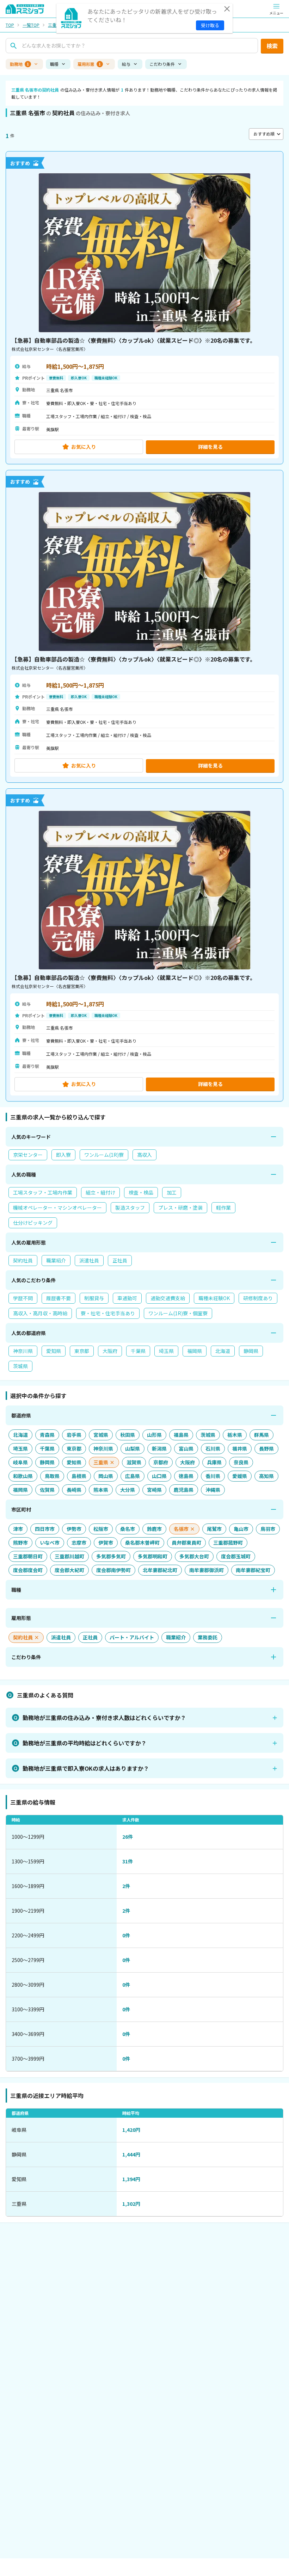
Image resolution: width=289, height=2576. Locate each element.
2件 (126, 1886)
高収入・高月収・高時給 (40, 1313)
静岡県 (251, 1351)
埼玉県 (166, 1351)
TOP (10, 25)
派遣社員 (89, 1260)
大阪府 (110, 1351)
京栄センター (28, 1155)
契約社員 (23, 1260)
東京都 (82, 1351)
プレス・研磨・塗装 (180, 1208)
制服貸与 (94, 1298)
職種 (54, 64)
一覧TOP (31, 25)
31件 (128, 1861)
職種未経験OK (214, 1298)
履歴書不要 (59, 1298)
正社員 (120, 1260)
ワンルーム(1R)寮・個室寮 (178, 1313)
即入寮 (63, 1155)
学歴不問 (23, 1298)
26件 (128, 1837)
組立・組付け (100, 1192)
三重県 (54, 25)
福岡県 (195, 1351)
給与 (126, 64)
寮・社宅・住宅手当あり (108, 1313)
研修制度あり (258, 1298)
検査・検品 (141, 1192)
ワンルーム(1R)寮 (104, 1155)
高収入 (144, 1155)
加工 (172, 1192)
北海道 (223, 1351)
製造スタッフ (130, 1208)
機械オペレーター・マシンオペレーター (57, 1208)
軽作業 (223, 1208)
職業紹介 (56, 1260)
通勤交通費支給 (168, 1298)
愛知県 (54, 1351)
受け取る (210, 25)
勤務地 (19, 64)
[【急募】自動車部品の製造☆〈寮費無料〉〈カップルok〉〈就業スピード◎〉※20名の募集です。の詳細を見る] (144, 308)
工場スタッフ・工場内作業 (43, 1192)
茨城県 (20, 1366)
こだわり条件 (162, 64)
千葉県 (138, 1351)
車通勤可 (127, 1298)
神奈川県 (23, 1351)
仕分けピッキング (33, 1223)
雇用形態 (89, 64)
